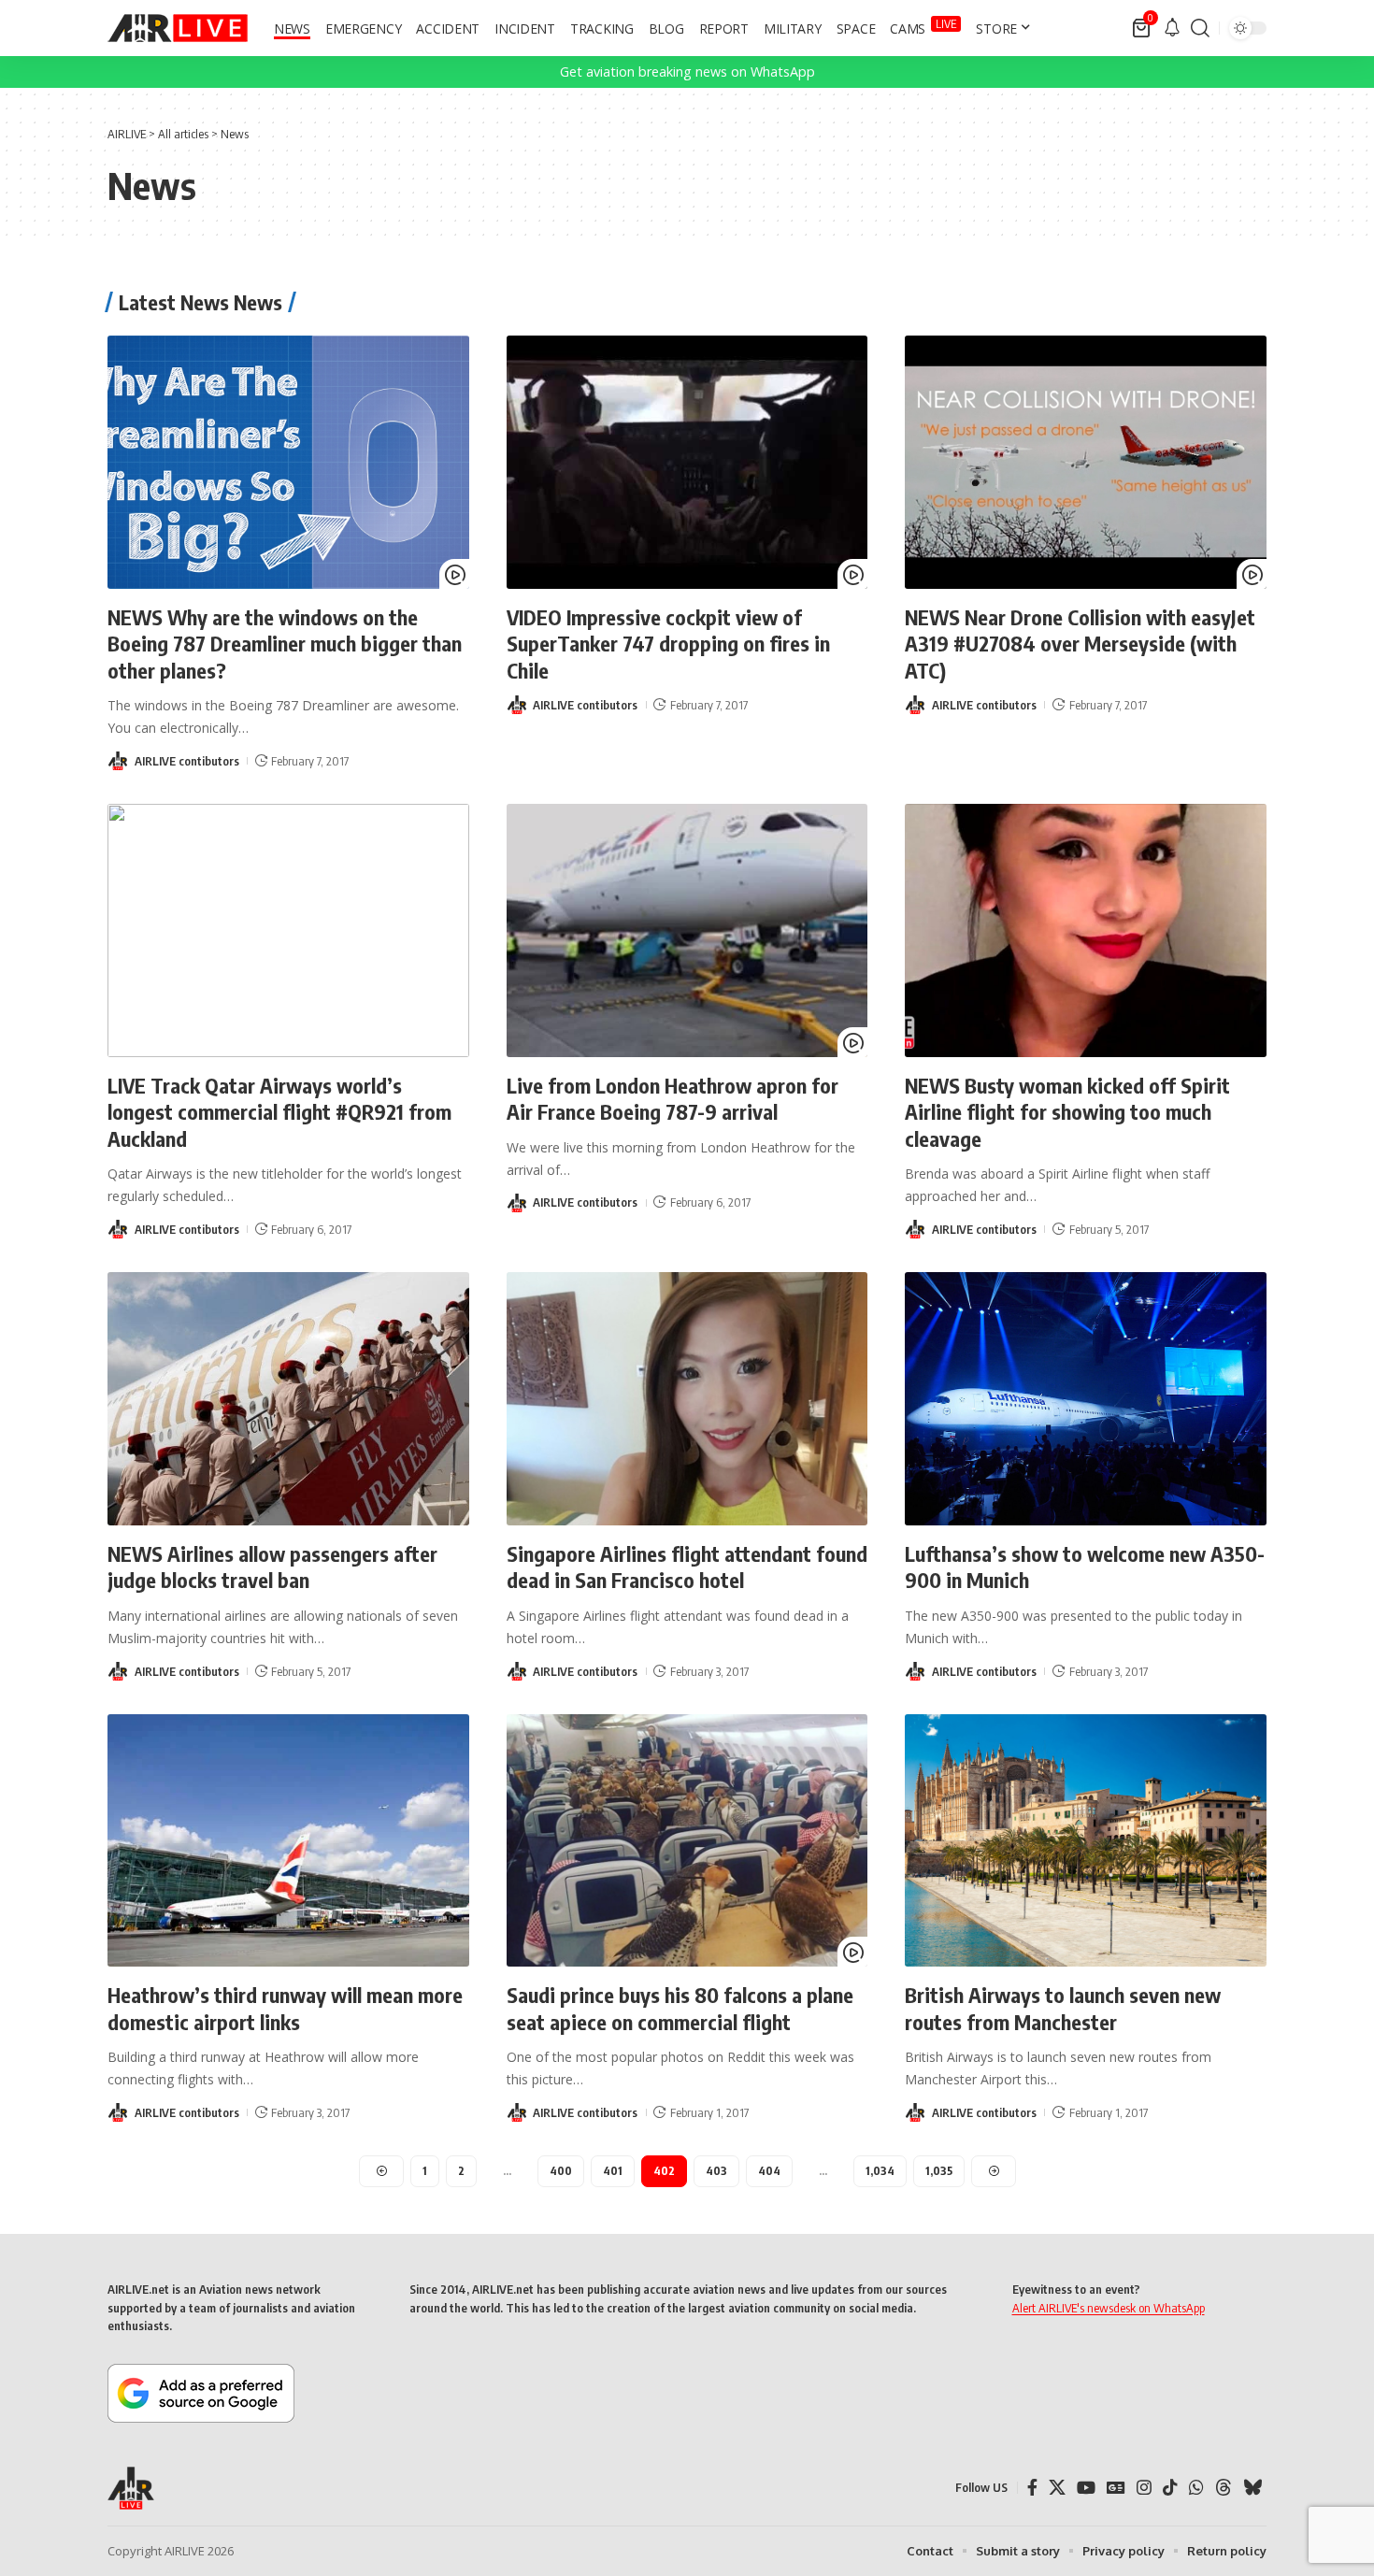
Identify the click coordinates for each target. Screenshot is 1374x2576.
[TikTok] (1170, 2488)
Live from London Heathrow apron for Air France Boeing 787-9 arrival (673, 1099)
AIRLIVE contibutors (187, 761)
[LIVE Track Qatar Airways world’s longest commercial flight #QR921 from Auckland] (288, 930)
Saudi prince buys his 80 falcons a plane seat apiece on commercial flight (680, 2008)
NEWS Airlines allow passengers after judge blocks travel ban (272, 1567)
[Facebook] (1032, 2488)
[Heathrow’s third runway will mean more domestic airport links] (288, 1841)
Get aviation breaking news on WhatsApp (687, 72)
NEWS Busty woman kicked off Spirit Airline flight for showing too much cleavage (1067, 1112)
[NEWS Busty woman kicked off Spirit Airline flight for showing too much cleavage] (1086, 930)
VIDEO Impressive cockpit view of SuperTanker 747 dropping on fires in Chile (668, 644)
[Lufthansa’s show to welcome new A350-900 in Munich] (1086, 1399)
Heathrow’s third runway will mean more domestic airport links (285, 2008)
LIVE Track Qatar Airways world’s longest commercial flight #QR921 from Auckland (279, 1112)
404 (769, 2171)
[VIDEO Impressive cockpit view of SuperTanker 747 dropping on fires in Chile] (687, 462)
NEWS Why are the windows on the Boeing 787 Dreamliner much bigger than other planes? (285, 644)
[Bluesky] (1252, 2488)
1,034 (880, 2171)
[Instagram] (1144, 2488)
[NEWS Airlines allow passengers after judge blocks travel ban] (288, 1399)
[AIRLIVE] (178, 28)
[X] (1057, 2488)
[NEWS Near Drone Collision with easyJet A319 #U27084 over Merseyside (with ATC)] (1086, 462)
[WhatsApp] (1196, 2488)
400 (561, 2171)
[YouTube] (1086, 2488)
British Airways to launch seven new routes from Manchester (1063, 2008)
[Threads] (1224, 2488)
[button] (1200, 28)
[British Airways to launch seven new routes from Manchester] (1086, 1841)
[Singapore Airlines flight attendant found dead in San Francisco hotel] (687, 1399)
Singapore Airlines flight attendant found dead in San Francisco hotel (687, 1567)
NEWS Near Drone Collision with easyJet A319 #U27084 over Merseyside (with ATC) (1080, 644)
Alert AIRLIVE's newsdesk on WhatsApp (1109, 2308)
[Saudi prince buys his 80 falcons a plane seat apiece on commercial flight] (687, 1841)
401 (613, 2171)
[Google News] (1116, 2488)
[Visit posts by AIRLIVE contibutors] (118, 761)
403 (716, 2171)
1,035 (939, 2171)
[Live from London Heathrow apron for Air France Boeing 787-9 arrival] (687, 930)
